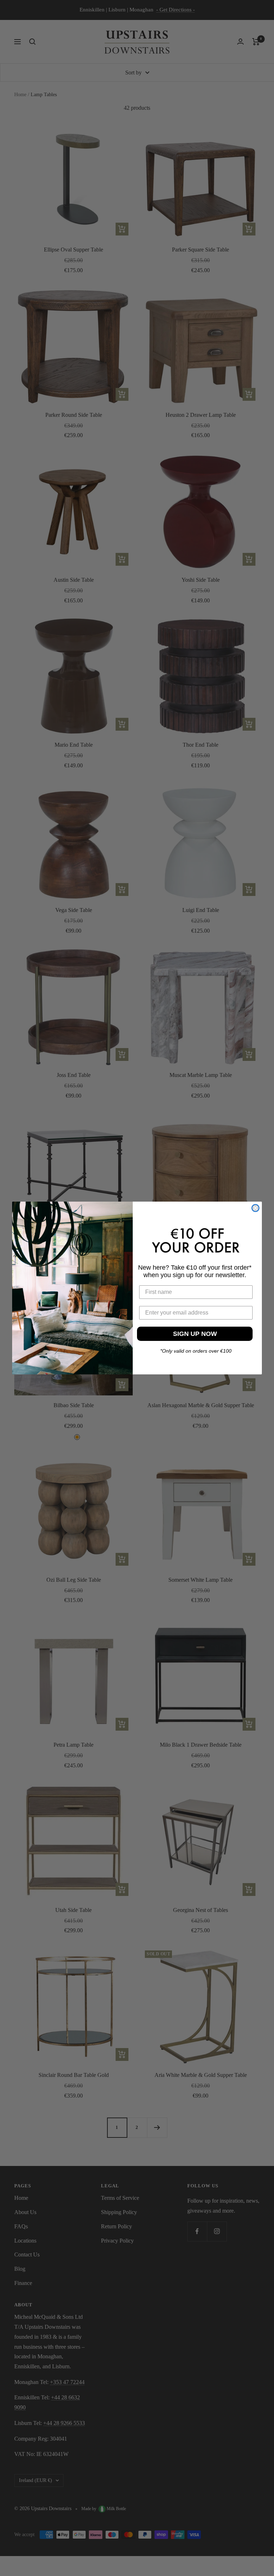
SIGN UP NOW (195, 1334)
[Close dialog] (255, 1208)
